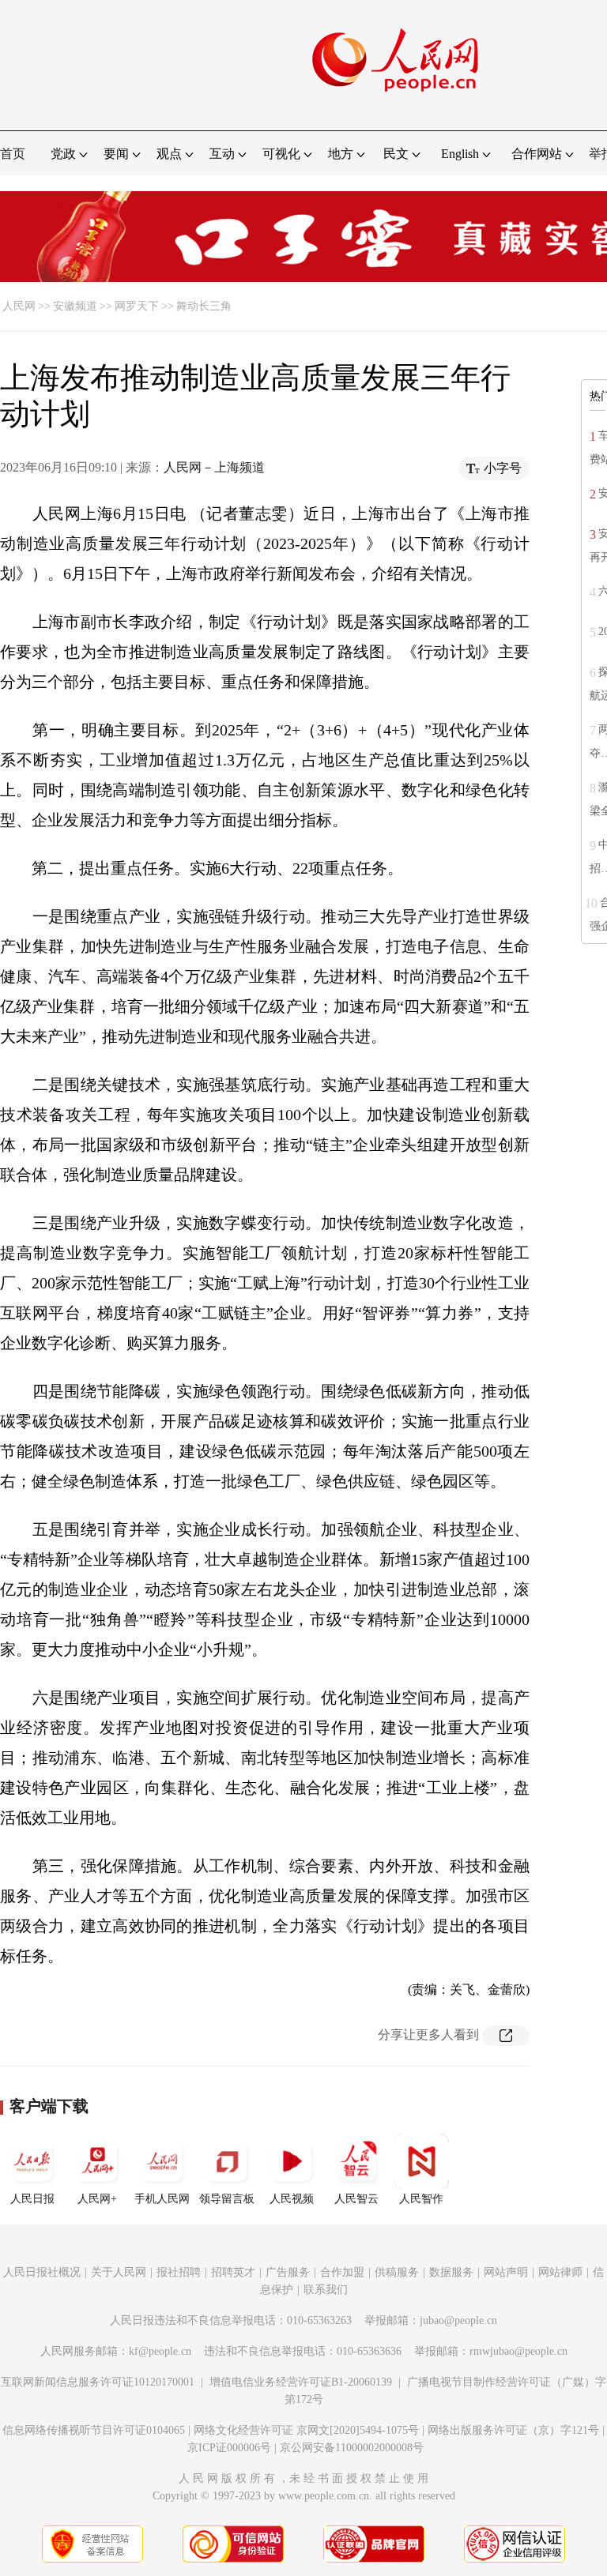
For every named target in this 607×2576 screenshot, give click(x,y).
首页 (13, 154)
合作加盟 (342, 2272)
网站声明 (506, 2272)
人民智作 (421, 2199)
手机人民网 (162, 2199)
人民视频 (292, 2199)
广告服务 (288, 2272)
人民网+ (97, 2199)
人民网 (19, 306)
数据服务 (451, 2272)
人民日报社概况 (42, 2272)
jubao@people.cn (458, 2320)
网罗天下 (137, 306)
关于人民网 (119, 2272)
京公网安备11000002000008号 (352, 2448)
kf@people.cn (160, 2351)
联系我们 (326, 2290)
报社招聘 (179, 2272)
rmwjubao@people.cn (518, 2351)
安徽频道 (75, 306)
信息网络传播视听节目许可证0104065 (94, 2430)
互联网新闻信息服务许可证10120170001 (98, 2382)
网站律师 (560, 2272)
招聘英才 (233, 2272)
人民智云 (356, 2199)
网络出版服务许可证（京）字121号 (513, 2430)
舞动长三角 (204, 306)
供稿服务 (397, 2272)
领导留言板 (227, 2199)
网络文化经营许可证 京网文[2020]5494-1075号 (306, 2430)
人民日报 (32, 2199)
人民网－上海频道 (214, 467)
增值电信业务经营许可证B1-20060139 (301, 2382)
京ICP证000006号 (229, 2448)
